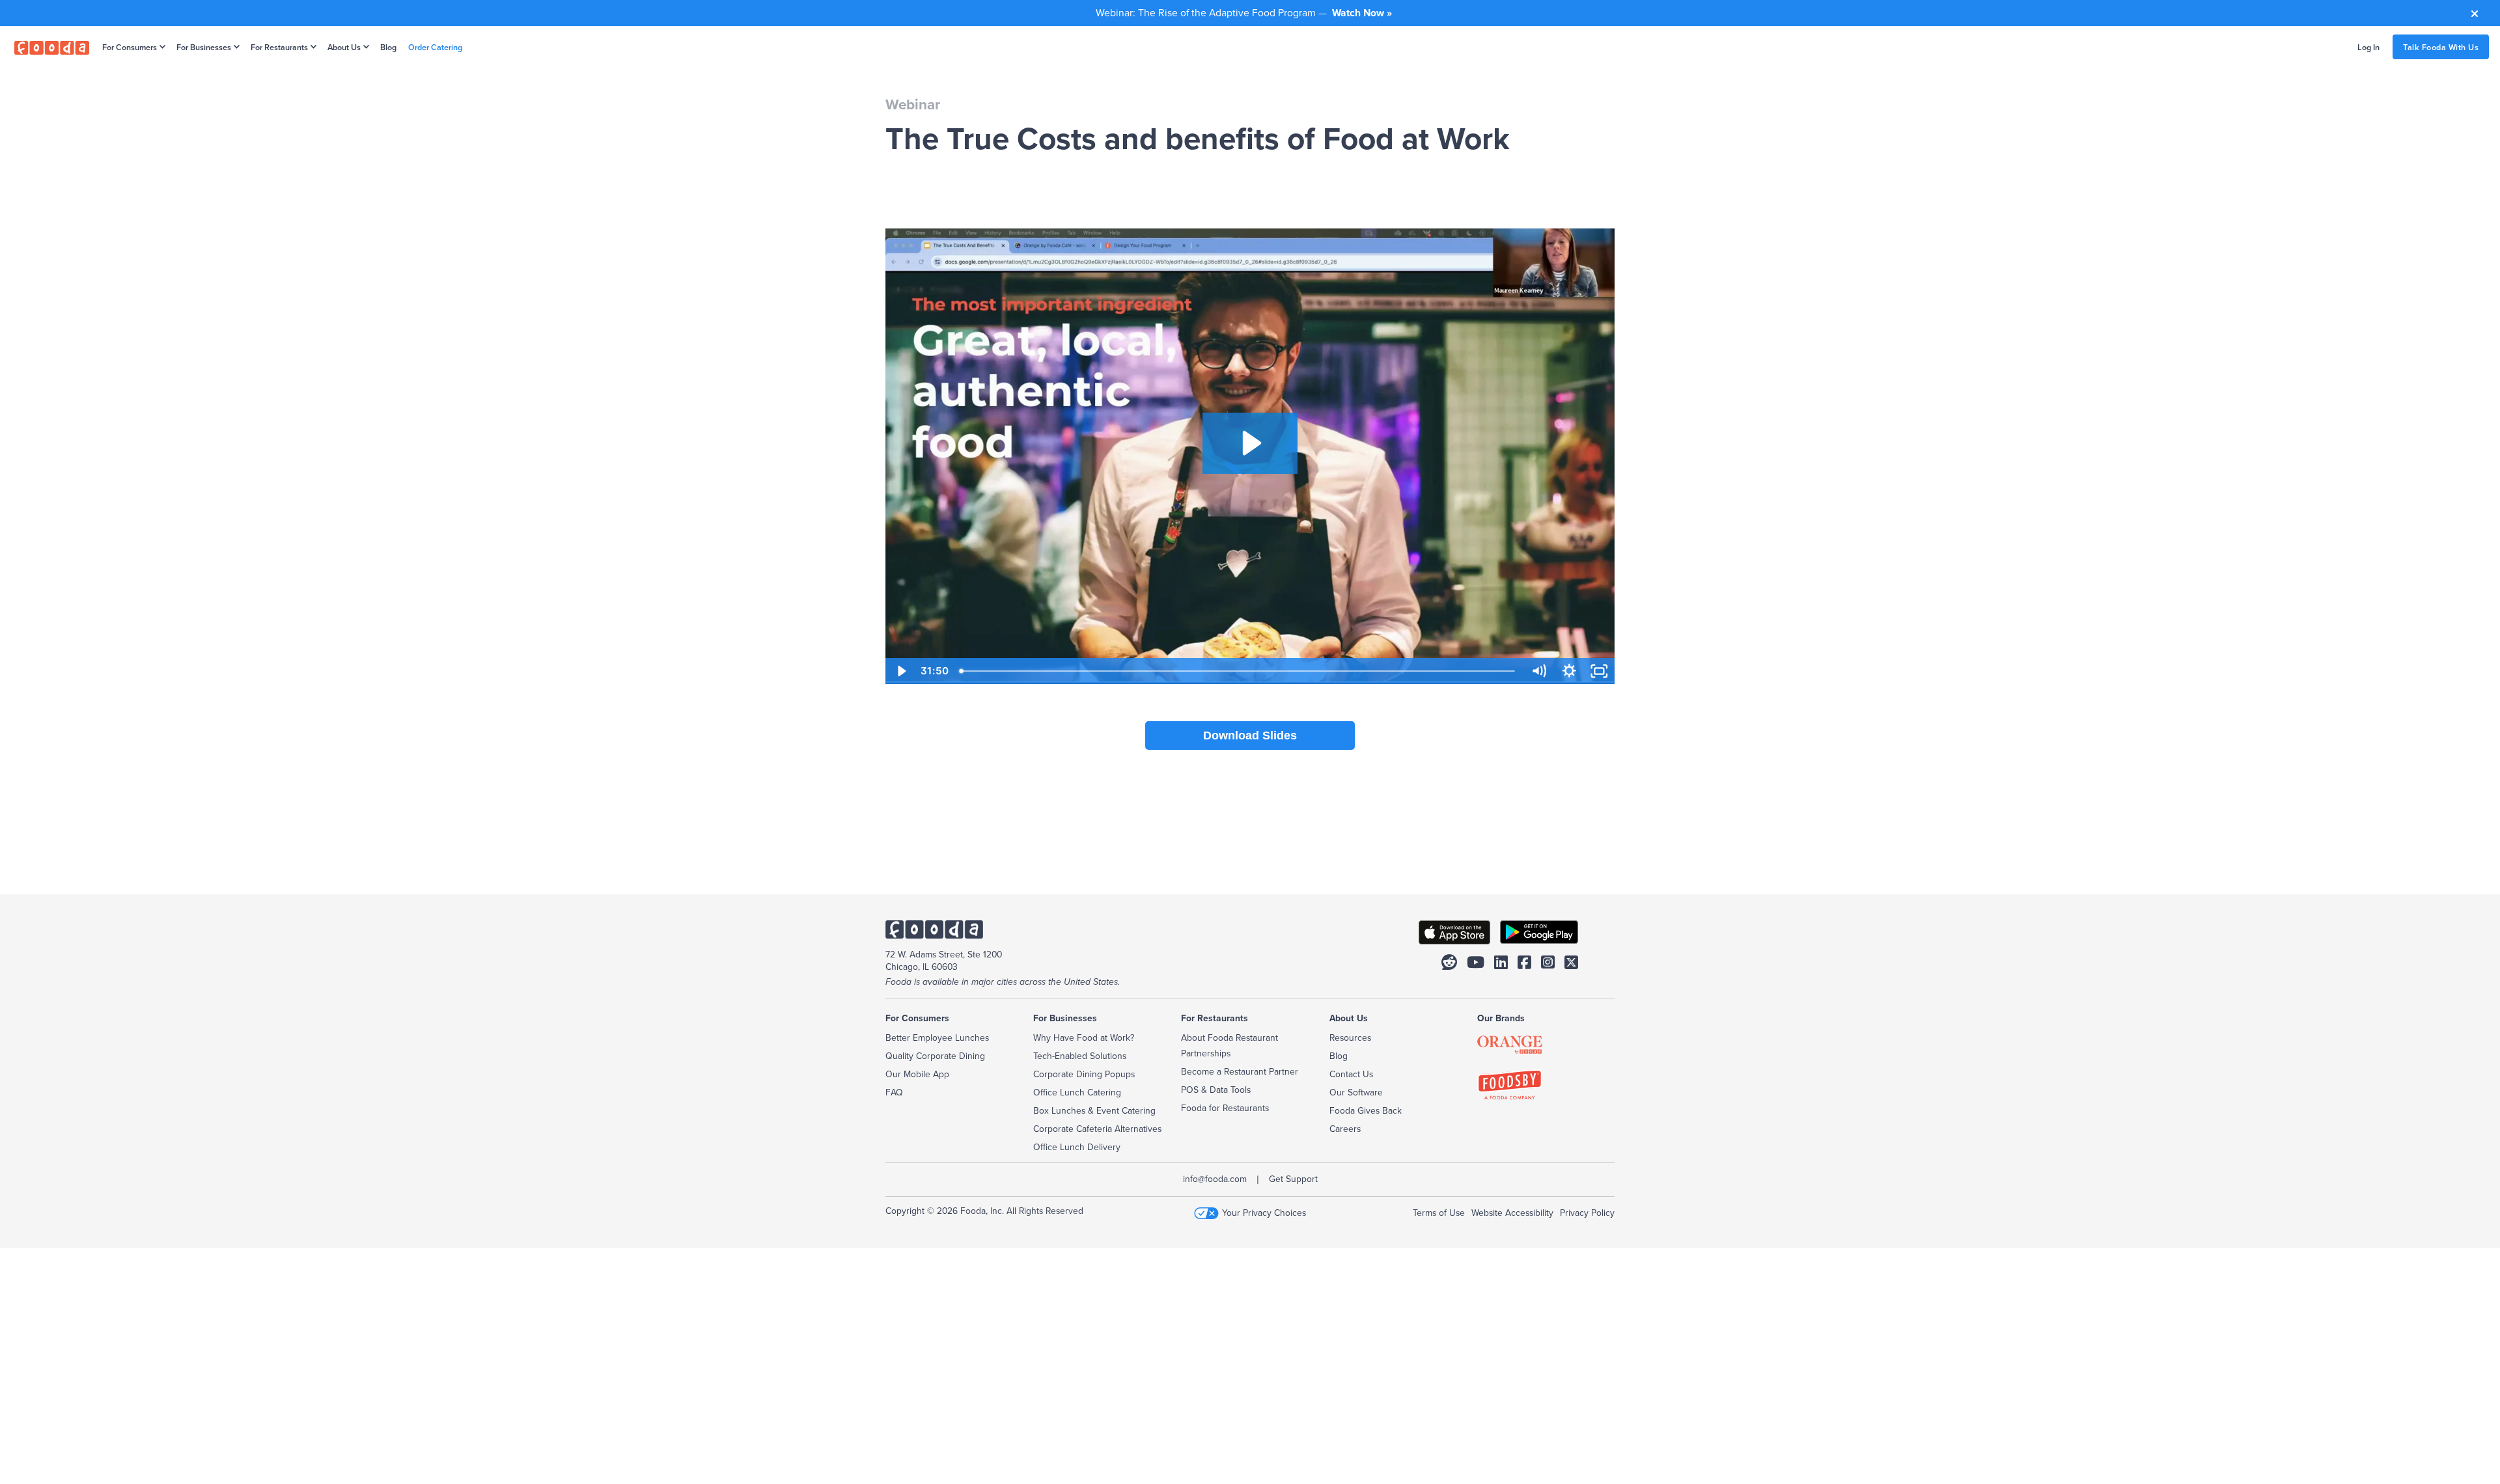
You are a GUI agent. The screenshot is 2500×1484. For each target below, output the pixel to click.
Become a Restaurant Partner (1240, 1071)
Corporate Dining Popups (1084, 1074)
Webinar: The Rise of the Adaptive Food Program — (1244, 12)
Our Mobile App (917, 1074)
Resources (1350, 1037)
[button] (131, 47)
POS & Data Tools (1216, 1090)
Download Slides (1250, 735)
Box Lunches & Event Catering (1094, 1110)
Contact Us (1351, 1074)
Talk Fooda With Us (2441, 47)
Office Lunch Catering (1077, 1092)
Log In (2368, 47)
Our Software (1356, 1092)
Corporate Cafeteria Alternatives (1097, 1129)
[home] (52, 47)
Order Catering (435, 47)
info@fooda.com (1215, 1179)
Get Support (1293, 1179)
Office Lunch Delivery (1077, 1147)
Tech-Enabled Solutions (1080, 1056)
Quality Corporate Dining (935, 1056)
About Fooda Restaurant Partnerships (1229, 1045)
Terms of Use (1439, 1213)
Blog (388, 47)
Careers (1345, 1129)
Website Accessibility (1512, 1213)
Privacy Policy (1587, 1213)
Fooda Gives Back (1366, 1110)
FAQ (894, 1092)
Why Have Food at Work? (1084, 1037)
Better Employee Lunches (937, 1037)
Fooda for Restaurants (1225, 1108)
